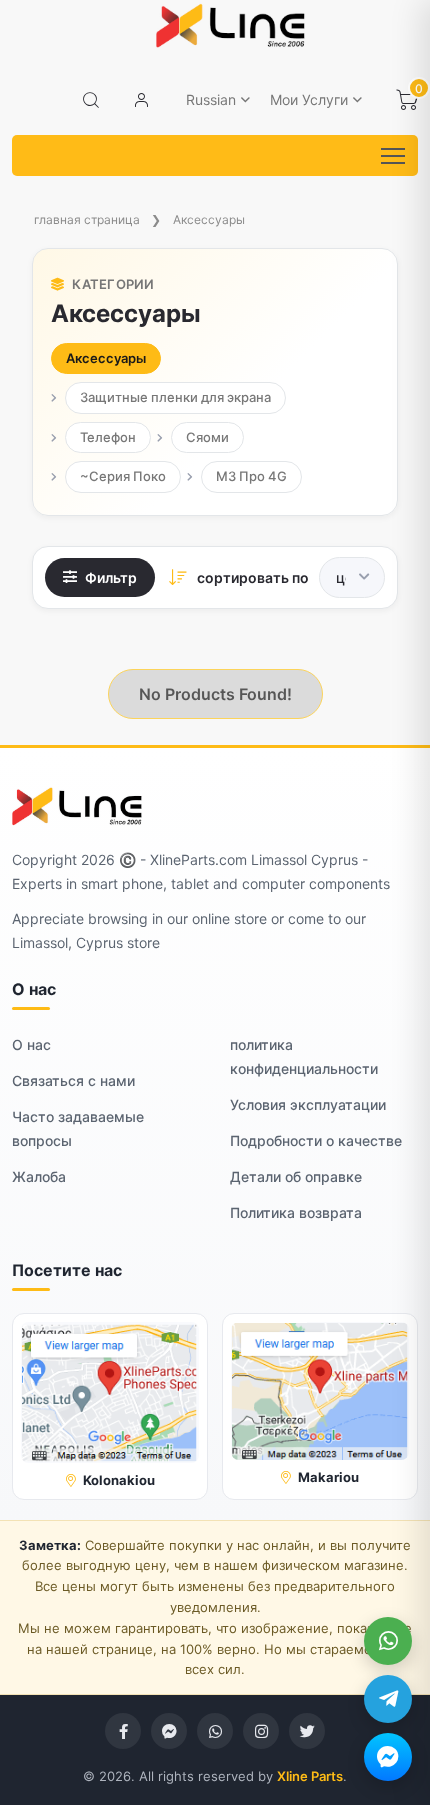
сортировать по (253, 577)
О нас (31, 1044)
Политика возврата (296, 1212)
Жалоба (39, 1176)
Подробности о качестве (316, 1140)
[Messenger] (388, 1757)
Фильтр (111, 577)
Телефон (108, 437)
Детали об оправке (296, 1176)
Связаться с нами (73, 1080)
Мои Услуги (309, 99)
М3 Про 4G (251, 476)
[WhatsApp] (388, 1641)
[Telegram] (388, 1699)
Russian (211, 99)
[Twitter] (307, 1731)
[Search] (91, 100)
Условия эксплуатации (308, 1104)
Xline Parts (310, 1776)
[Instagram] (261, 1731)
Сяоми (207, 437)
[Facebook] (123, 1731)
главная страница (87, 219)
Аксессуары (209, 219)
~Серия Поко (123, 476)
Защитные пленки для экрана (175, 397)
